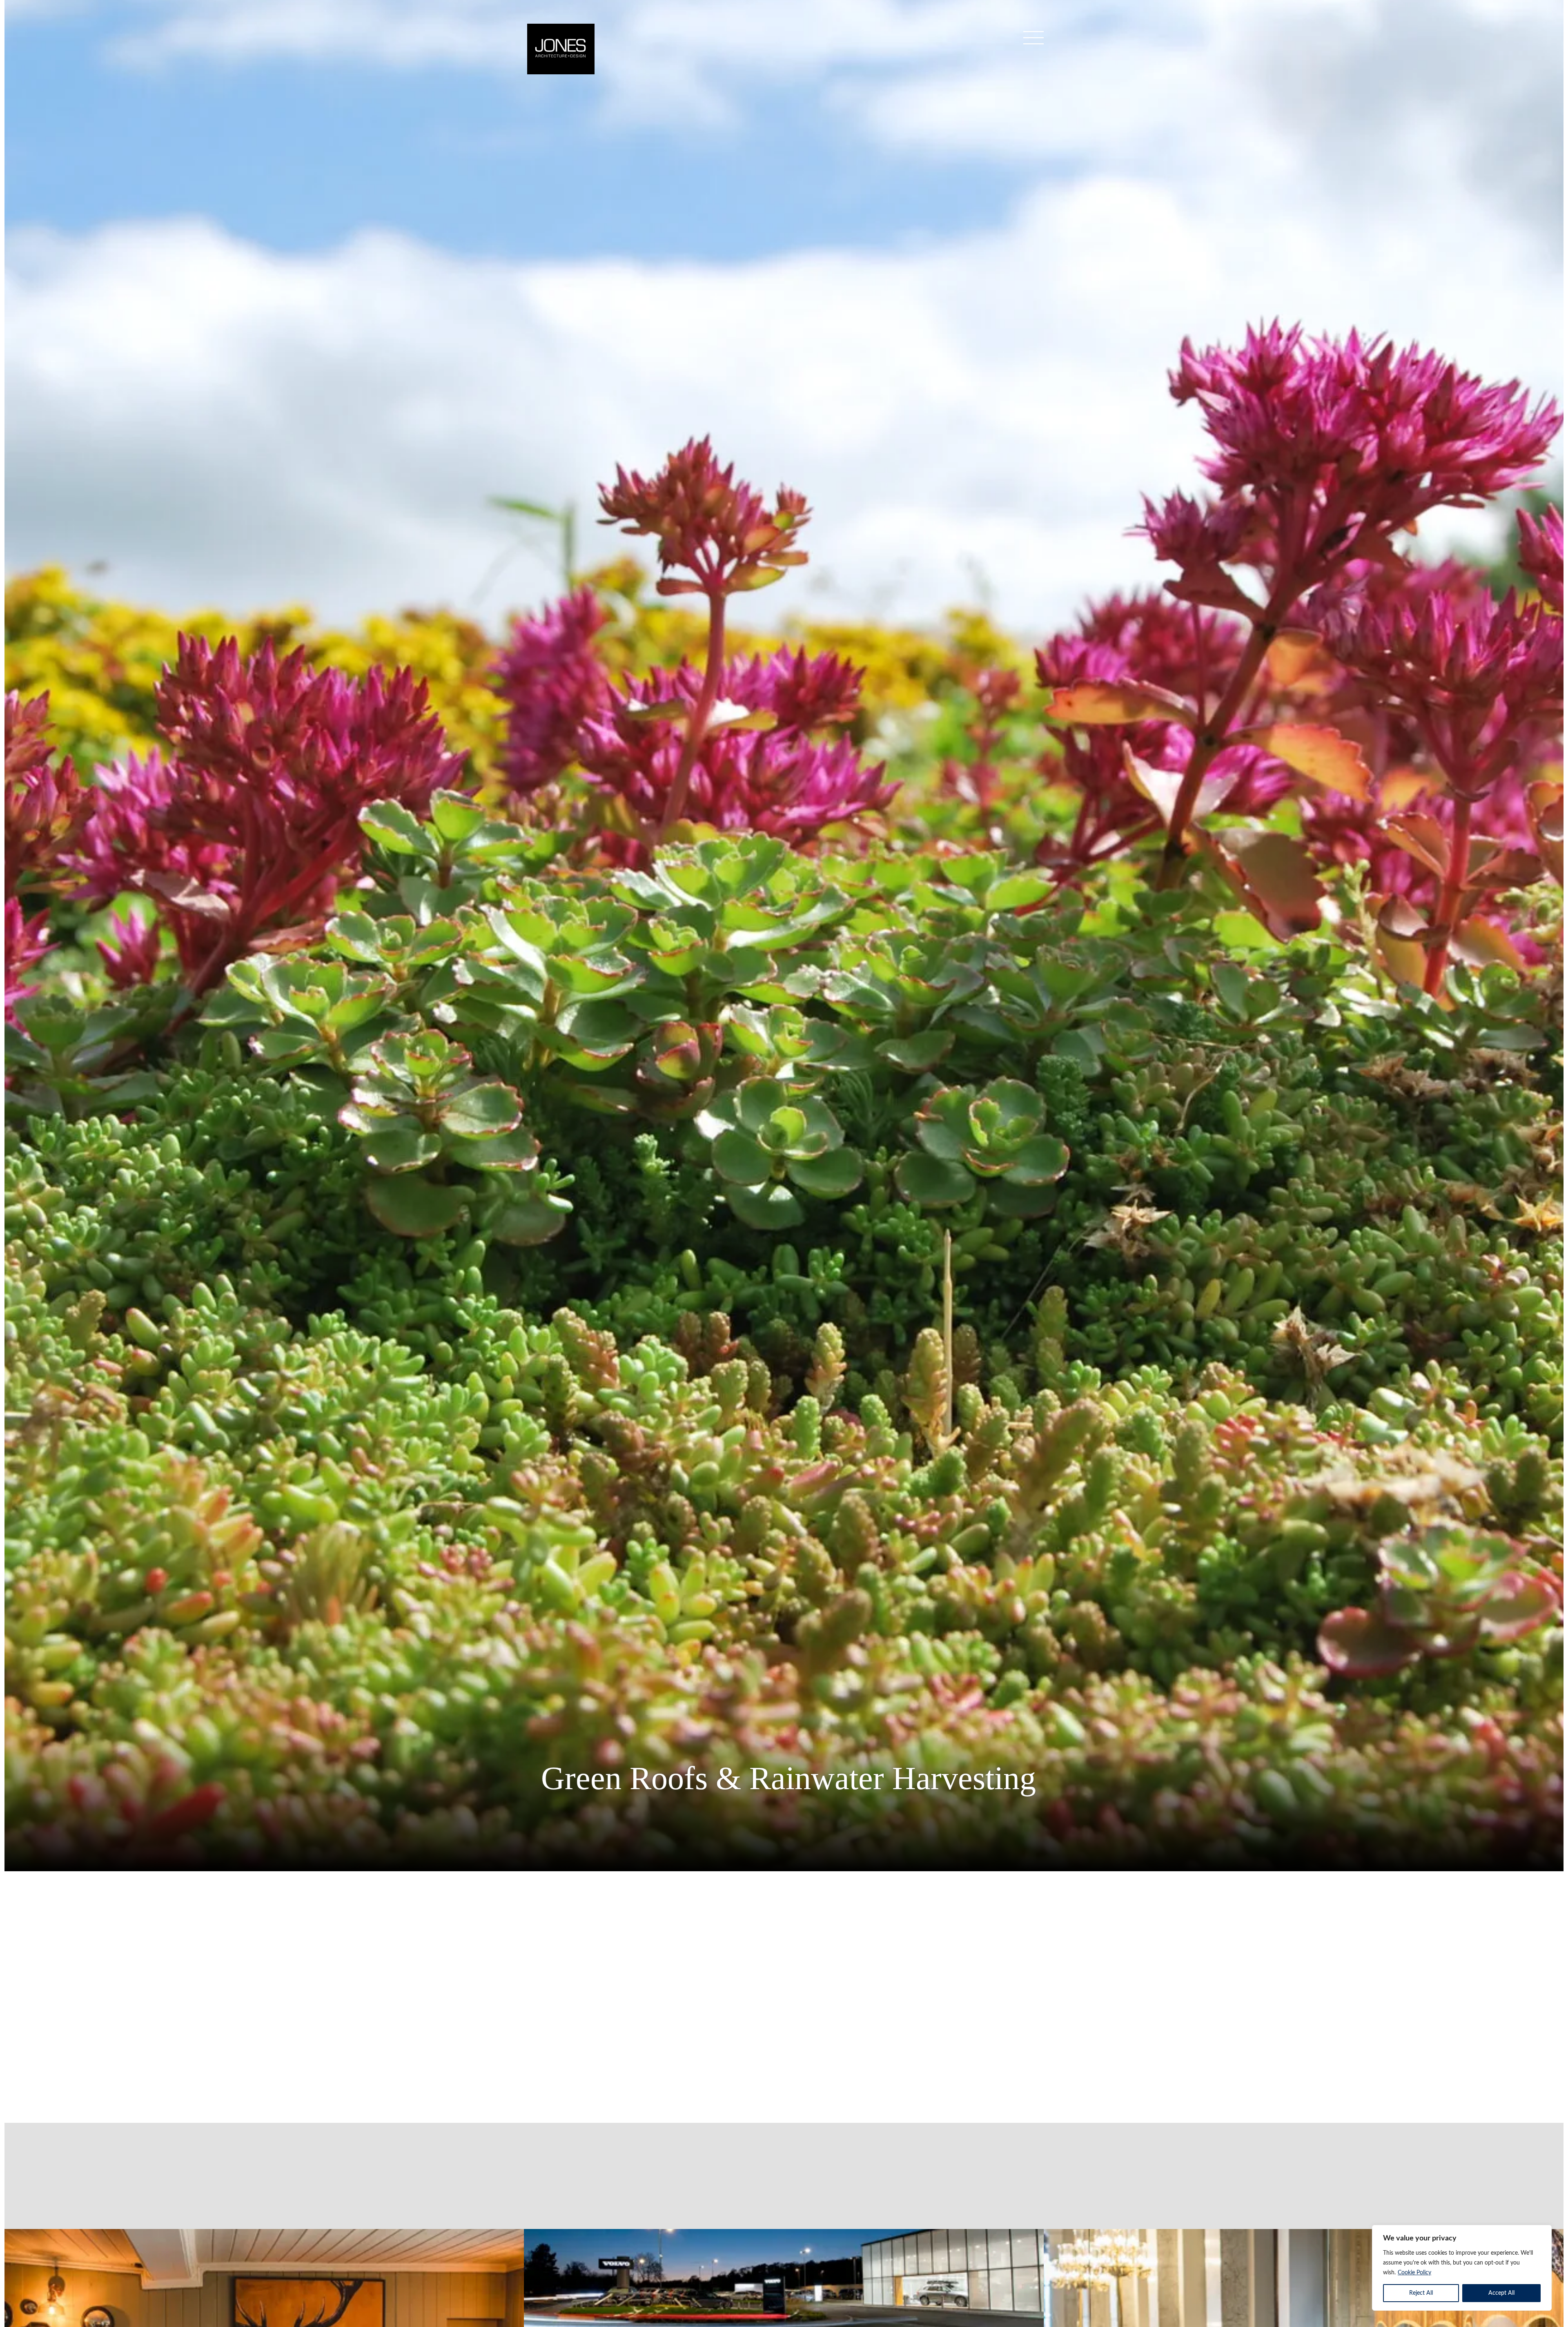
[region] (1462, 2268)
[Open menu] (1033, 41)
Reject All (1421, 2293)
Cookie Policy (1414, 2273)
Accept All (1501, 2293)
